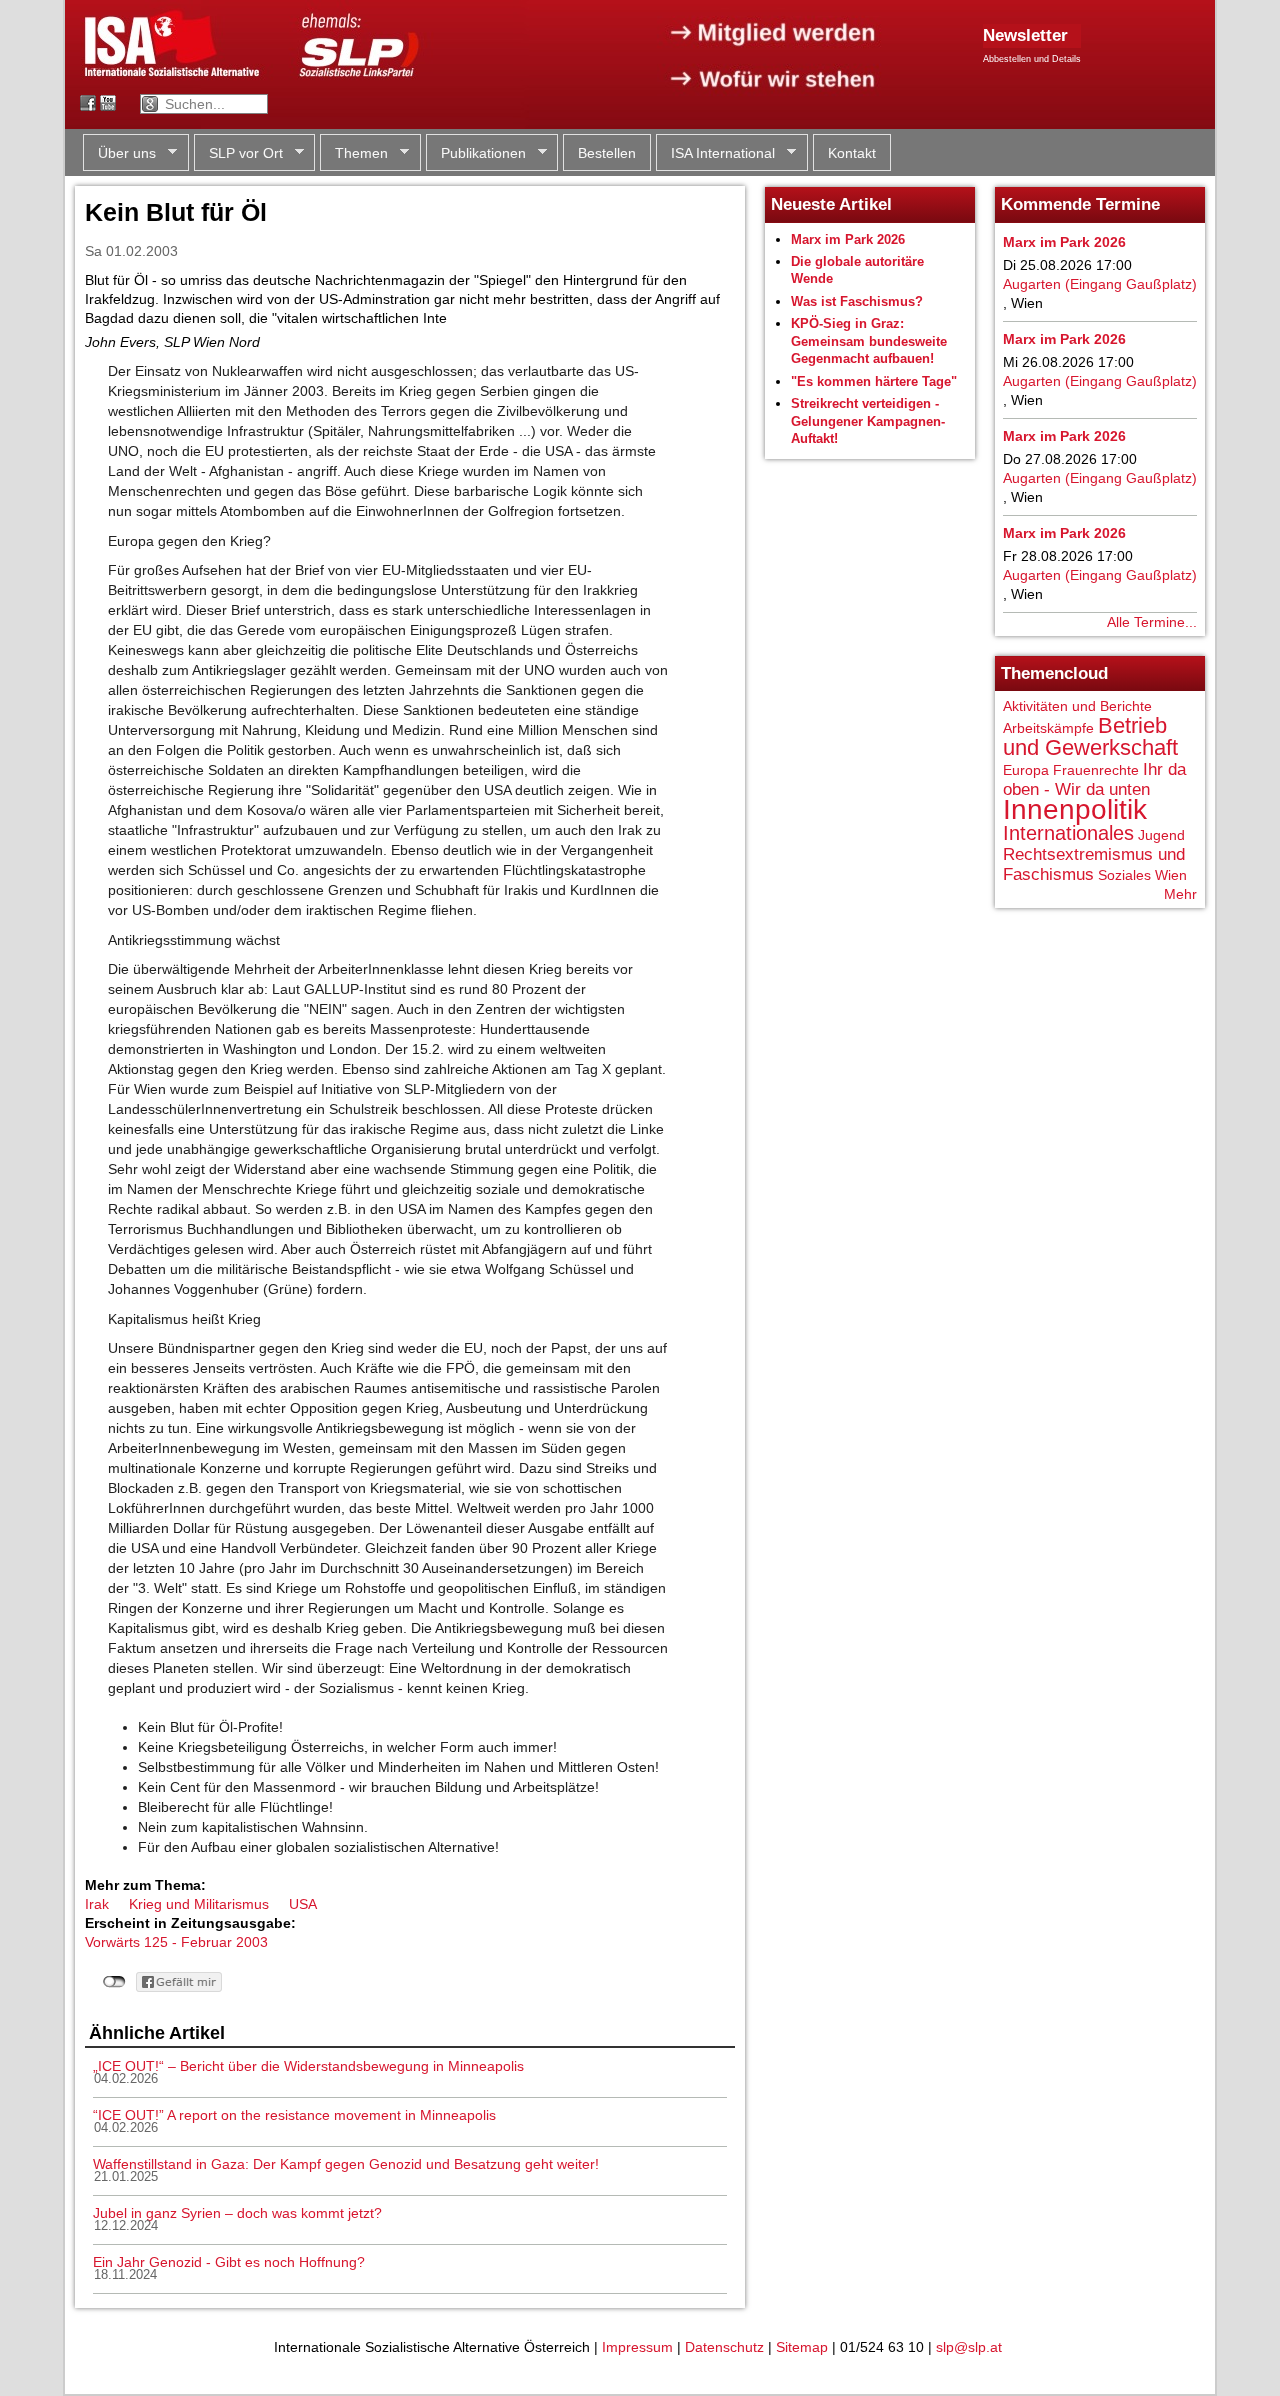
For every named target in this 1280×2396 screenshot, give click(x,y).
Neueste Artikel (831, 204)
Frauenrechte (1096, 770)
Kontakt (852, 153)
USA (303, 1904)
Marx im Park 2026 (848, 239)
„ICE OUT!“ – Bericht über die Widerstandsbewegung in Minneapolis (308, 2066)
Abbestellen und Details (1032, 59)
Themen (354, 153)
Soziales (1124, 875)
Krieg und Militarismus (199, 1904)
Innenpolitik (1075, 809)
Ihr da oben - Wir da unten (1094, 779)
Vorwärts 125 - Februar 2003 (176, 1942)
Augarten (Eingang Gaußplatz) (1100, 284)
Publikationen (476, 153)
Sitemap (802, 2347)
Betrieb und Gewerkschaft (1090, 736)
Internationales (1068, 833)
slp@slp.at (969, 2347)
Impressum (637, 2347)
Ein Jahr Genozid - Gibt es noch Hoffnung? (229, 2262)
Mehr (1180, 894)
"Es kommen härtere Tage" (874, 381)
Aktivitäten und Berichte (1077, 706)
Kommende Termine (1080, 204)
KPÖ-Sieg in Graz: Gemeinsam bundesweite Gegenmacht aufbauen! (869, 341)
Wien (1171, 875)
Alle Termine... (1152, 622)
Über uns (119, 153)
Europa (1026, 770)
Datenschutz (724, 2347)
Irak (97, 1904)
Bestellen (607, 153)
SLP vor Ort (238, 153)
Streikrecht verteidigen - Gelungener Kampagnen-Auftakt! (868, 421)
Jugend (1161, 835)
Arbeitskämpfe (1048, 728)
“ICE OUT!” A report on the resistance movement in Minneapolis (294, 2115)
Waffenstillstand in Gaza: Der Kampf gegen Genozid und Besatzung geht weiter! (346, 2164)
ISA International (715, 153)
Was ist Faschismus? (857, 301)
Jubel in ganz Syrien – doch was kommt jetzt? (237, 2213)
